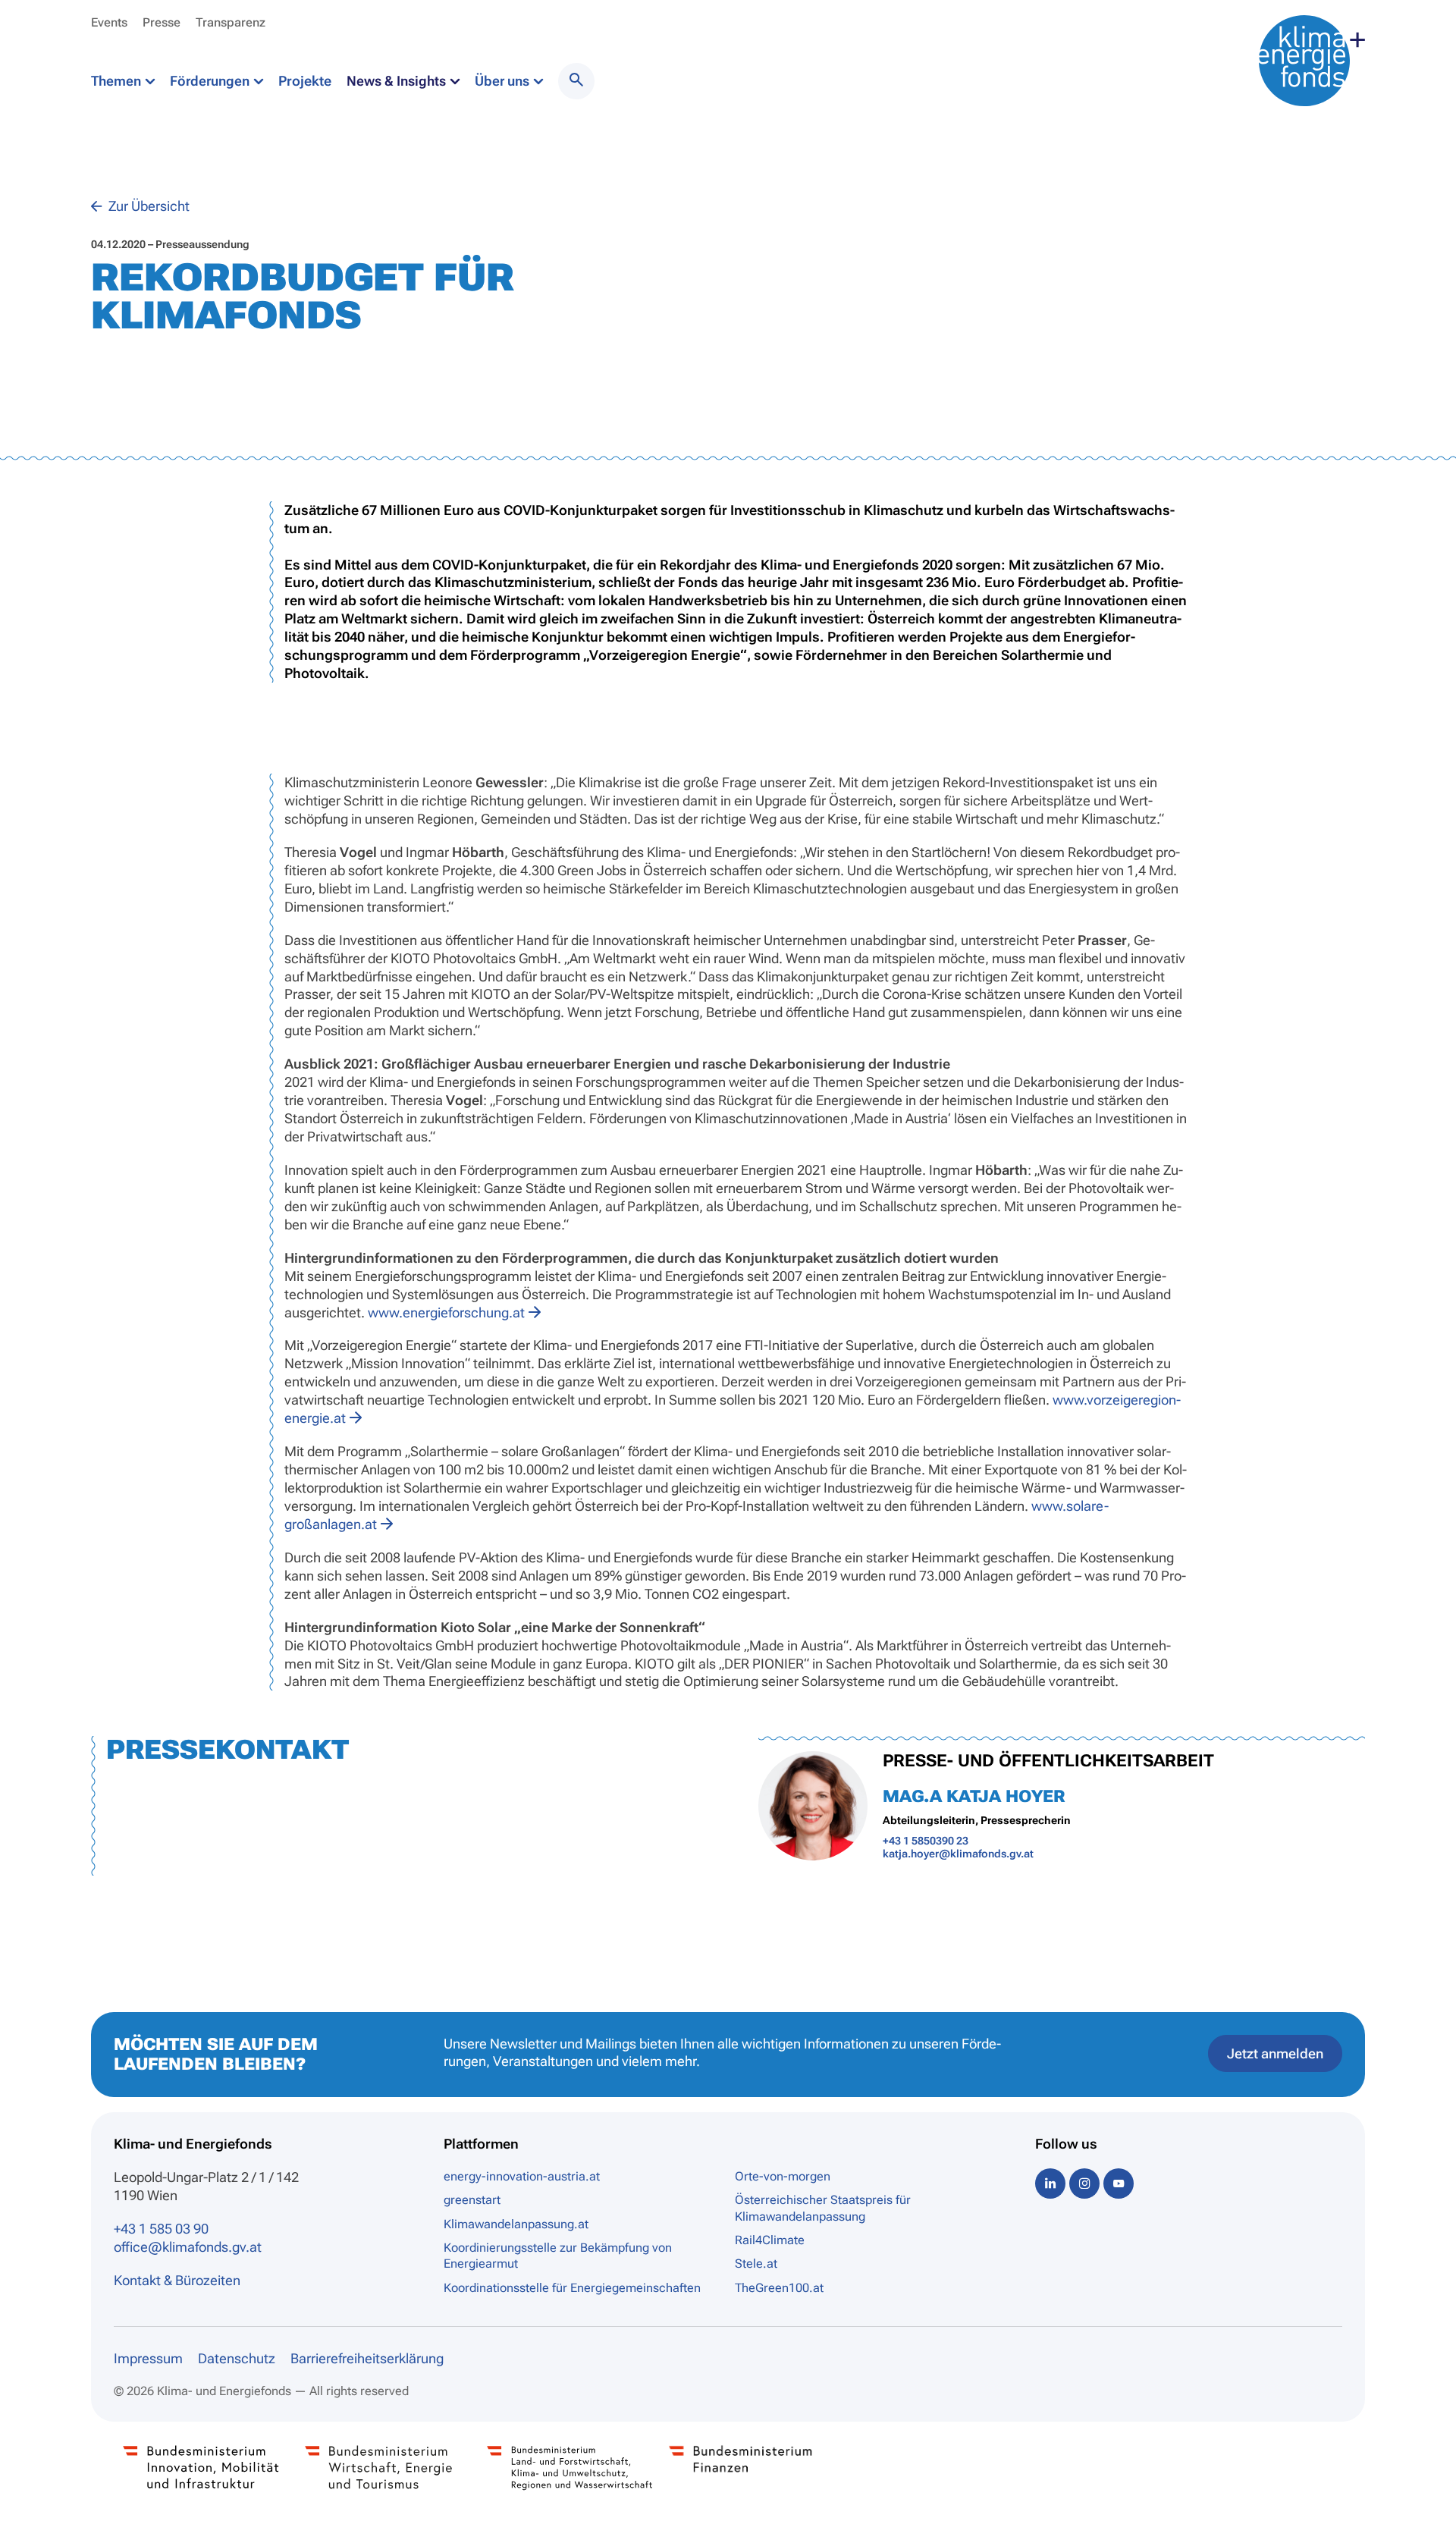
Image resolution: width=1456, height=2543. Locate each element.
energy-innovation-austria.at (522, 2176)
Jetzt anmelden (1275, 2053)
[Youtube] (1119, 2183)
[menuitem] (576, 81)
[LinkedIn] (1050, 2183)
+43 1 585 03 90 (161, 2229)
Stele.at (756, 2264)
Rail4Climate (770, 2240)
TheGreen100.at (779, 2288)
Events (109, 22)
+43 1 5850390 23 (926, 1841)
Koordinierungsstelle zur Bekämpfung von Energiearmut (558, 2256)
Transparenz (231, 22)
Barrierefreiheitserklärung (367, 2358)
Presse (162, 22)
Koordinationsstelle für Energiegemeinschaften (572, 2288)
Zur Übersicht (147, 206)
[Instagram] (1084, 2183)
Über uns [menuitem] (504, 81)
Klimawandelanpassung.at (516, 2224)
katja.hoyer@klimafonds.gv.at (958, 1854)
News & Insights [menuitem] (398, 81)
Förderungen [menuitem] (211, 81)
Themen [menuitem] (118, 81)
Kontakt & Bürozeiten (177, 2280)
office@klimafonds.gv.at (188, 2247)
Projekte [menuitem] (305, 81)
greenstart (472, 2200)
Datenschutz (237, 2358)
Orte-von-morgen (783, 2176)
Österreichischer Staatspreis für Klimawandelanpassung (823, 2208)
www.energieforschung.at (446, 1312)
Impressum (148, 2358)
